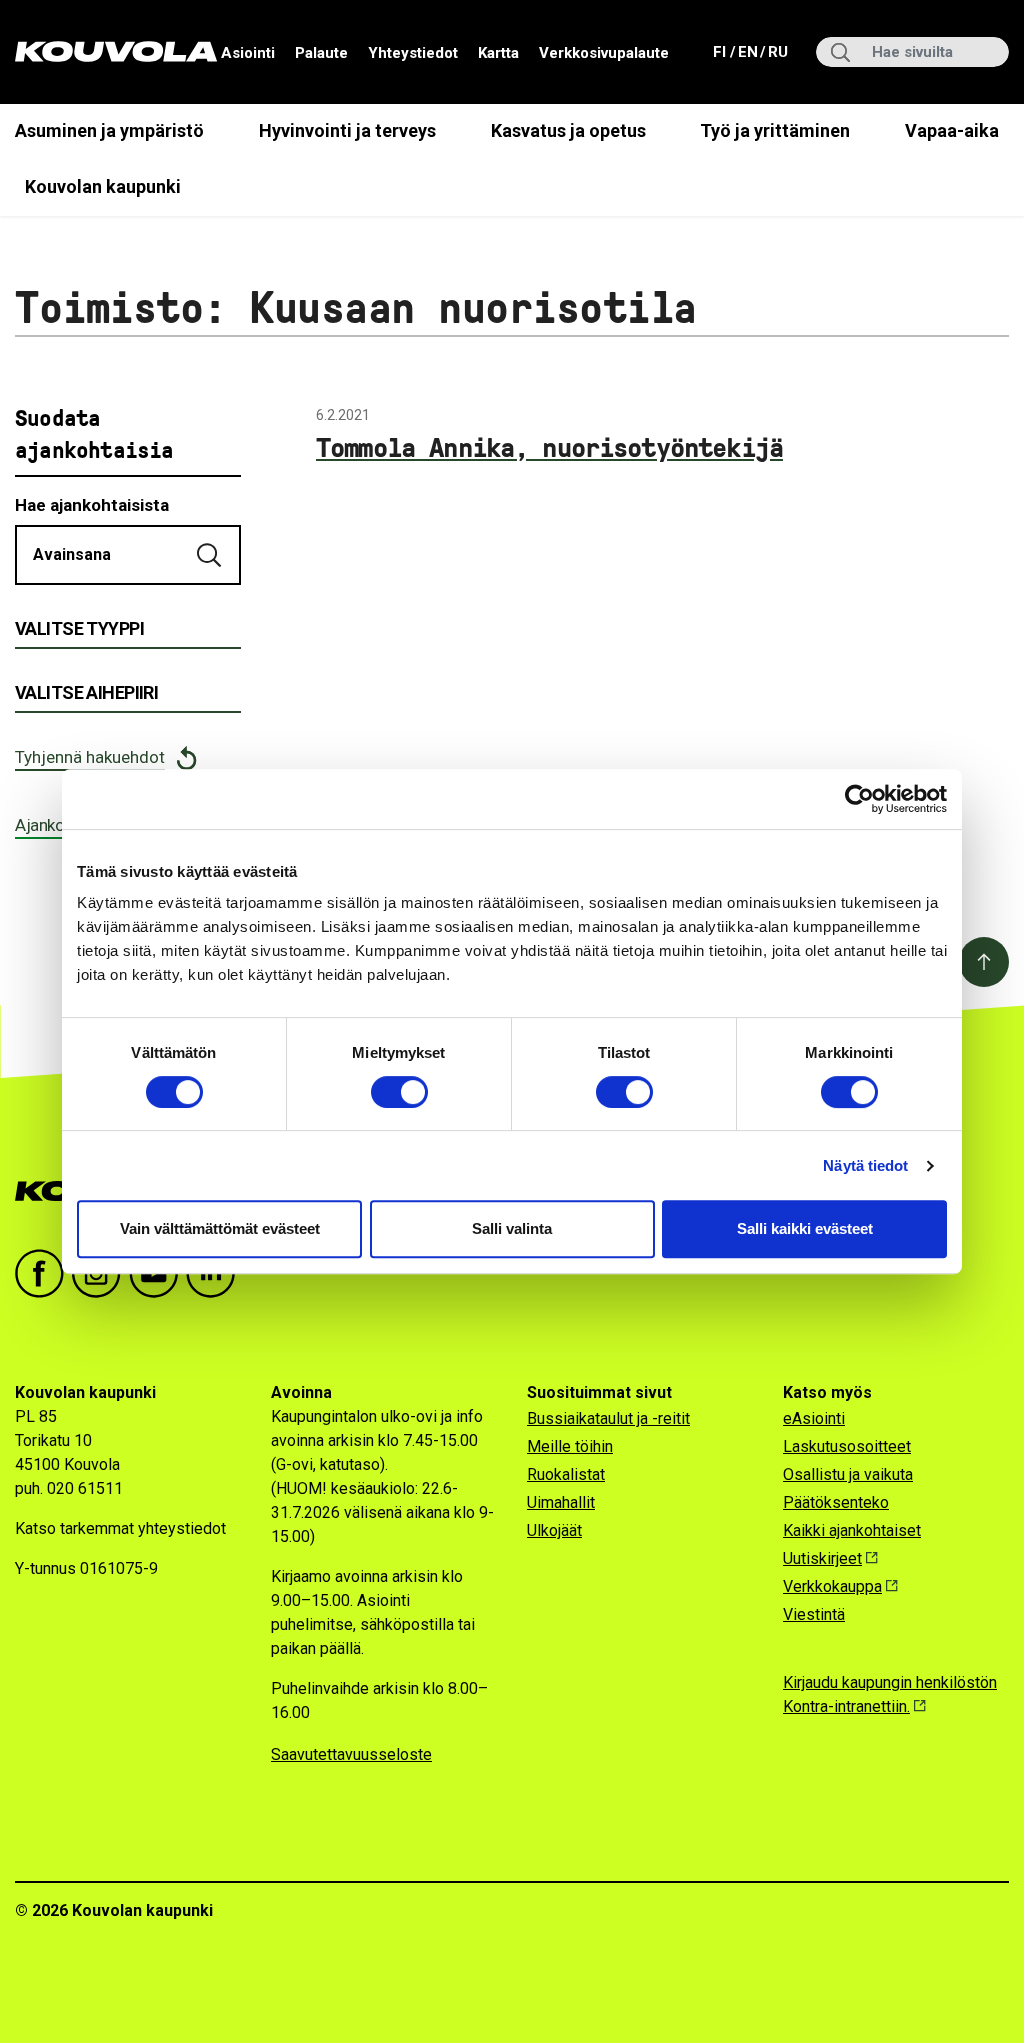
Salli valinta (512, 1228)
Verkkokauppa (832, 1586)
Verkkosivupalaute (604, 53)
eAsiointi (814, 1418)
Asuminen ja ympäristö (109, 130)
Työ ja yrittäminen (775, 130)
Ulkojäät (554, 1530)
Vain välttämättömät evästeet (220, 1228)
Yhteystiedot (413, 53)
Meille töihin (570, 1446)
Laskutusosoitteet (847, 1446)
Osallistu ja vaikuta (848, 1474)
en (747, 51)
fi (721, 51)
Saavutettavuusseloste (351, 1754)
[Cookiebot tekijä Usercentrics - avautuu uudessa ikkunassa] (859, 799)
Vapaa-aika (952, 130)
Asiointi (248, 53)
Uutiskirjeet (822, 1558)
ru (777, 51)
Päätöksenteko (836, 1502)
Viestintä (814, 1614)
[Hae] (211, 555)
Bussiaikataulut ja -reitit (608, 1418)
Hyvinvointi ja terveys (347, 130)
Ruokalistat (566, 1474)
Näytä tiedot (865, 1165)
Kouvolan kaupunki (103, 186)
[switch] (399, 1092)
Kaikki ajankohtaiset (852, 1530)
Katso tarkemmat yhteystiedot (120, 1528)
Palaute (321, 53)
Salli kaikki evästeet (805, 1228)
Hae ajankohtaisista (92, 505)
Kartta (498, 53)
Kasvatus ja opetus (568, 130)
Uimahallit (561, 1502)
